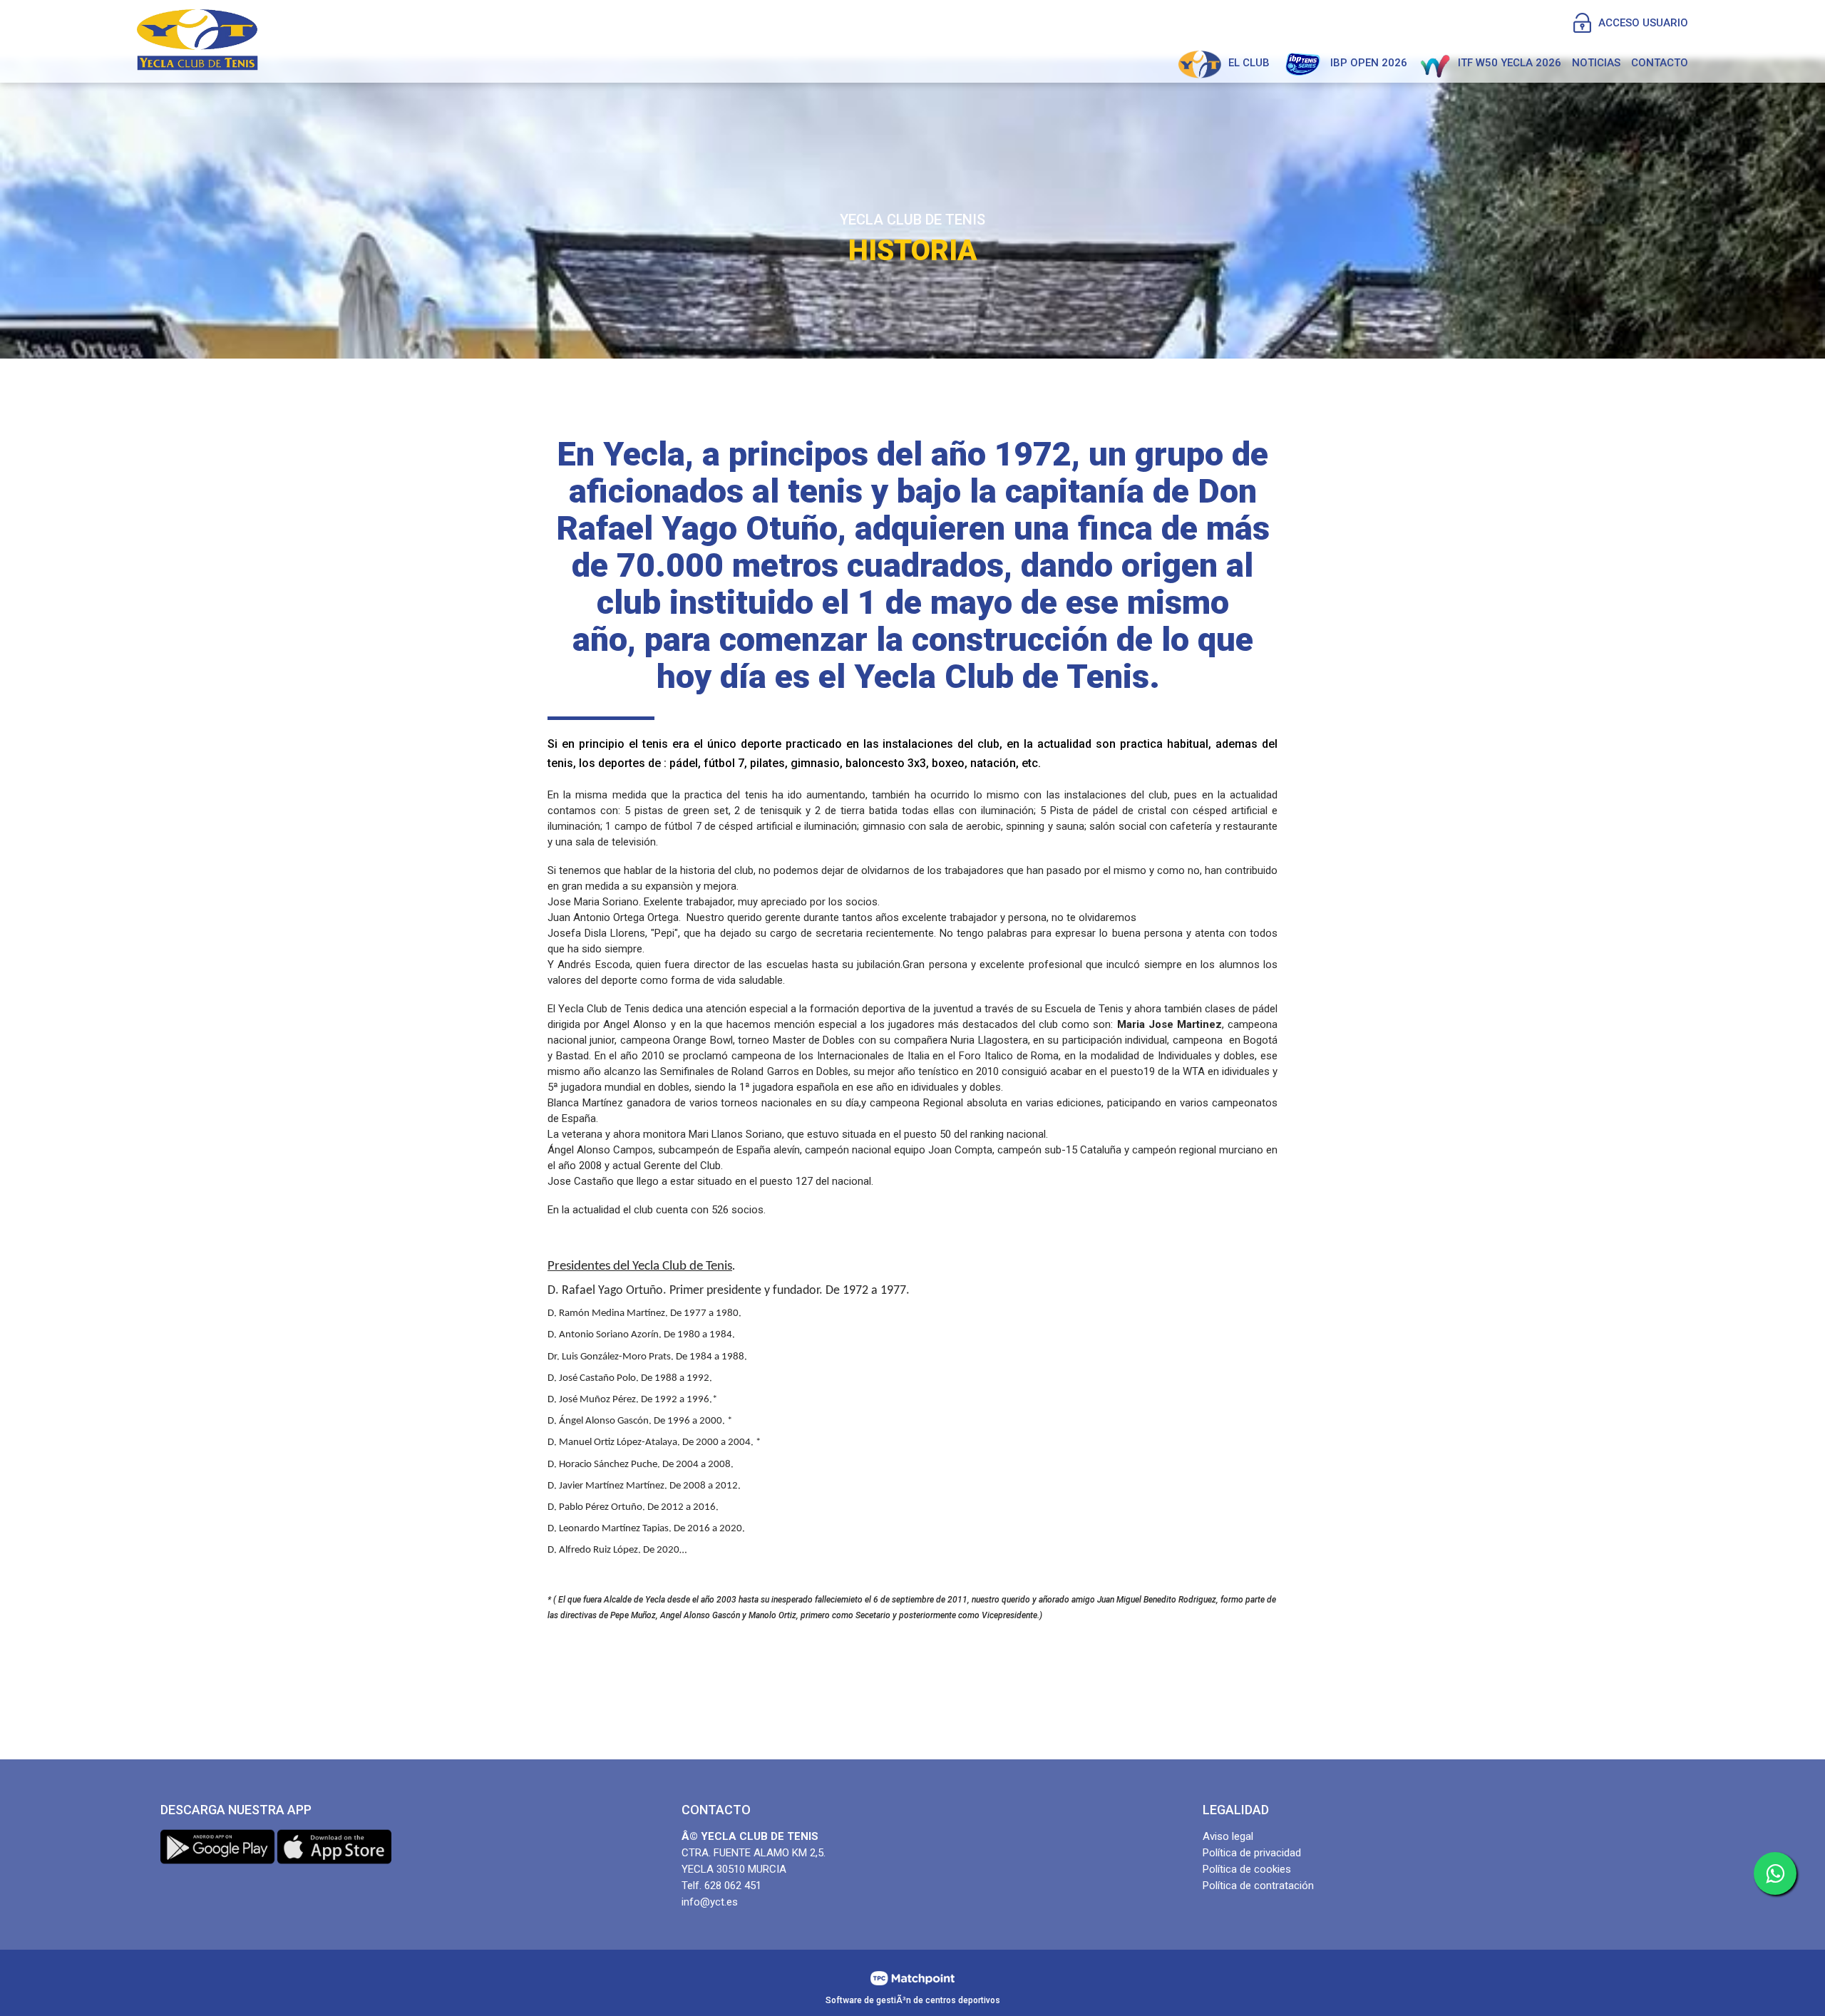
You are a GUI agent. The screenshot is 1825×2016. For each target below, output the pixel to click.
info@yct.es (710, 1902)
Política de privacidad (1252, 1853)
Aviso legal (1228, 1836)
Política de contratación (1258, 1886)
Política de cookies (1247, 1869)
